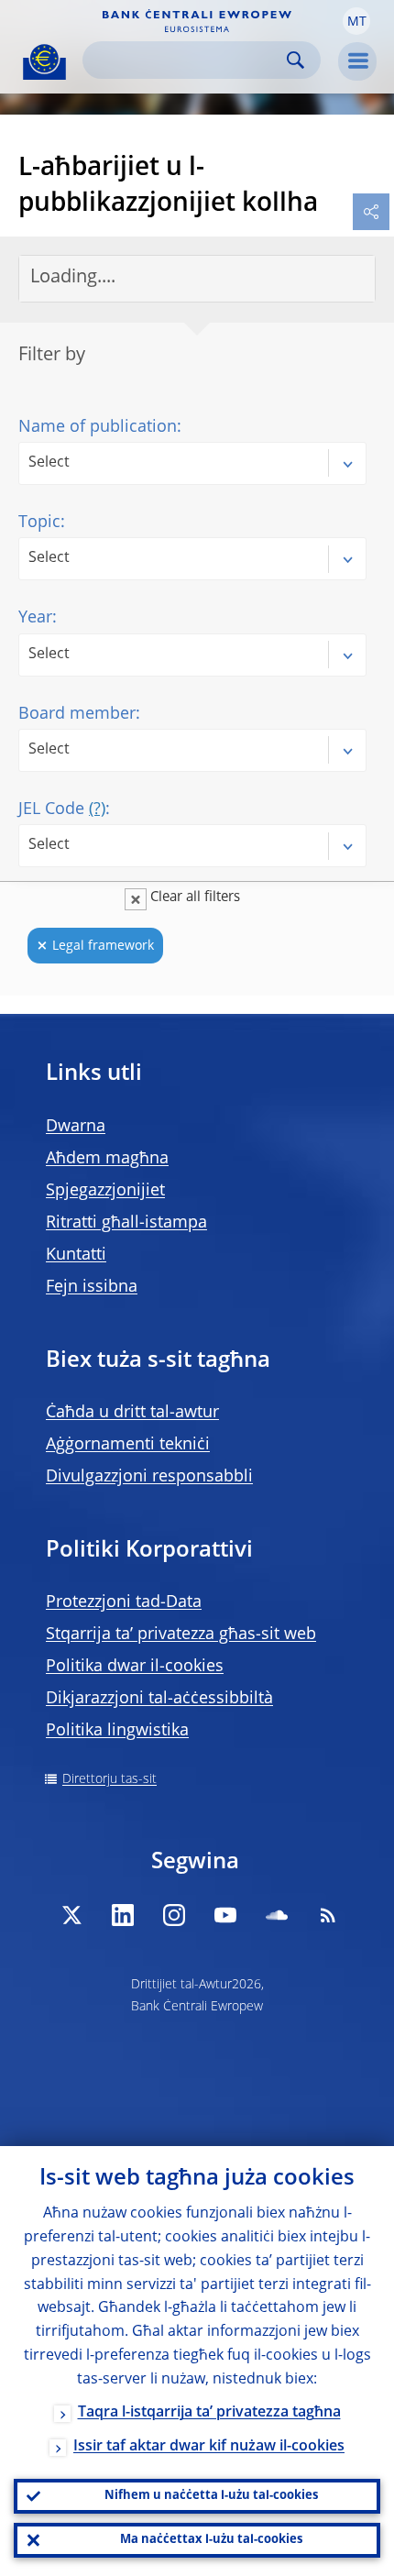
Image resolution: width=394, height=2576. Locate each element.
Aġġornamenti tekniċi (128, 1445)
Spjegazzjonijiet (105, 1191)
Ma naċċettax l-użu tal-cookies (211, 2540)
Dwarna (76, 1127)
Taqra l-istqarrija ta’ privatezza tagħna (209, 2413)
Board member (77, 714)
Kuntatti (76, 1255)
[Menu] (357, 61)
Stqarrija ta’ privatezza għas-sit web (181, 1635)
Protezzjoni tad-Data (124, 1602)
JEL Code (62, 809)
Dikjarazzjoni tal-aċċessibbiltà (159, 1699)
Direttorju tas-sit (109, 1779)
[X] (71, 1915)
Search (295, 60)
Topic (39, 523)
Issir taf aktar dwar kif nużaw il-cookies (209, 2447)
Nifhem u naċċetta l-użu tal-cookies (211, 2496)
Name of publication (98, 427)
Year (35, 618)
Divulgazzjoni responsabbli (149, 1477)
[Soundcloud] (277, 1915)
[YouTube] (225, 1915)
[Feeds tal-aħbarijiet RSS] (328, 1915)
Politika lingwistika (117, 1731)
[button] (356, 21)
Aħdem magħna (107, 1159)
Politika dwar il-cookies (135, 1667)
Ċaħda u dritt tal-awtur (132, 1413)
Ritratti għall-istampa (126, 1223)
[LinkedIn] (123, 1915)
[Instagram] (174, 1915)
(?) (97, 809)
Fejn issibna (92, 1287)
